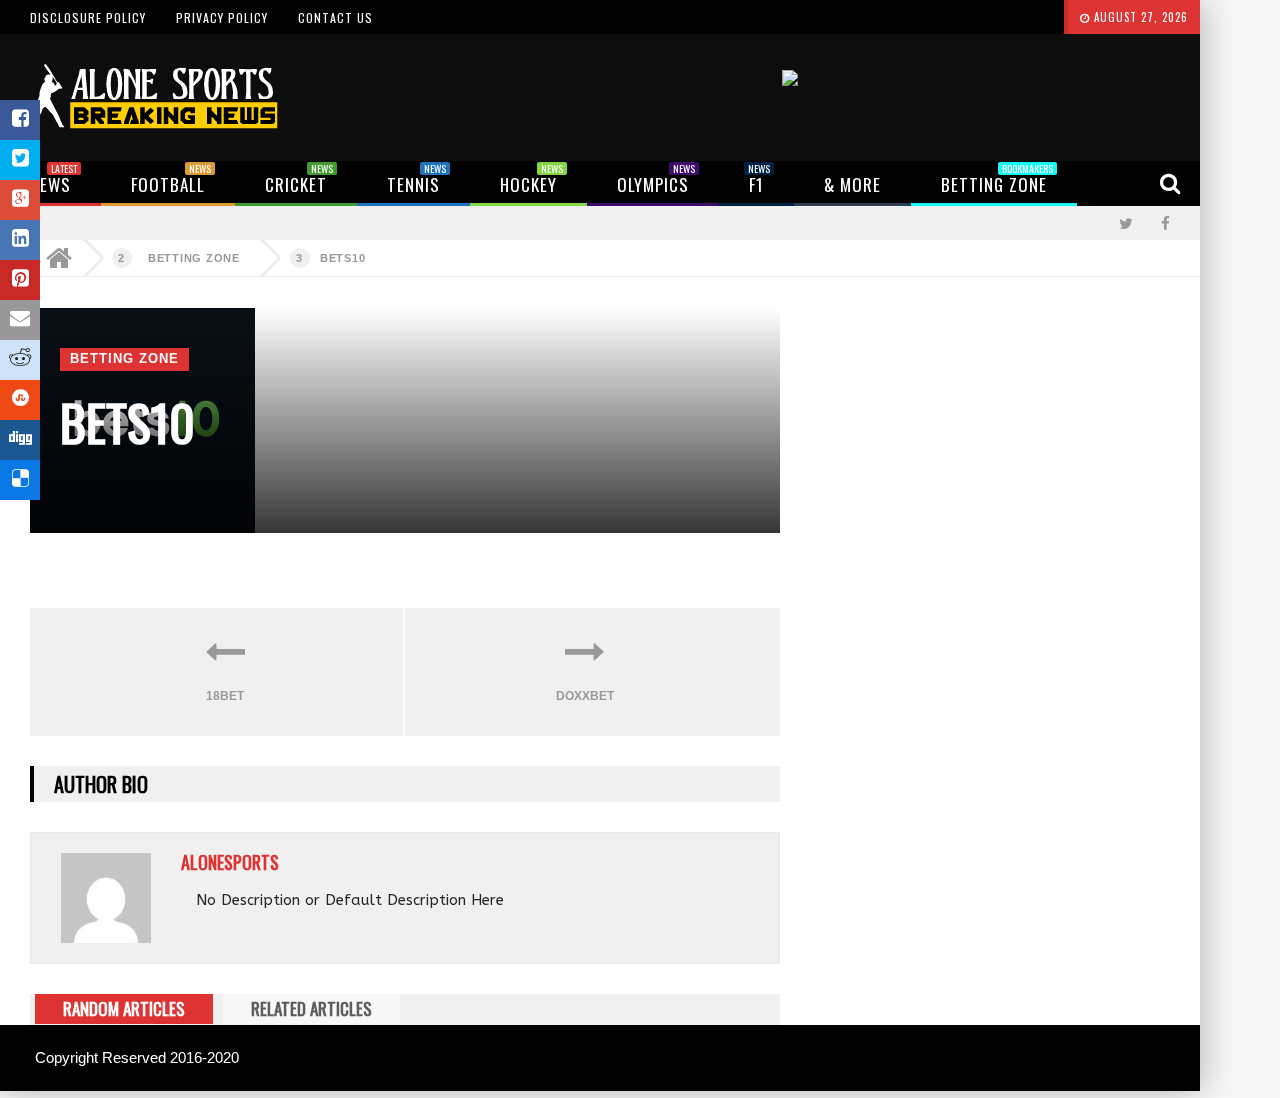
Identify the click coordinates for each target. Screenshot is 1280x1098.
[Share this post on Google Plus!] (20, 200)
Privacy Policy (222, 17)
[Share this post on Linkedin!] (20, 240)
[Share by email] (20, 320)
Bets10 (343, 258)
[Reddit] (20, 360)
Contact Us (335, 17)
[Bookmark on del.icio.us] (20, 480)
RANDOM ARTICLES (124, 1008)
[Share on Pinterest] (20, 280)
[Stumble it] (20, 400)
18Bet (225, 696)
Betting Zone (194, 258)
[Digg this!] (20, 440)
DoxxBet (585, 696)
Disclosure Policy (88, 17)
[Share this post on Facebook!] (20, 120)
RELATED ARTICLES (311, 1008)
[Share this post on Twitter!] (20, 160)
